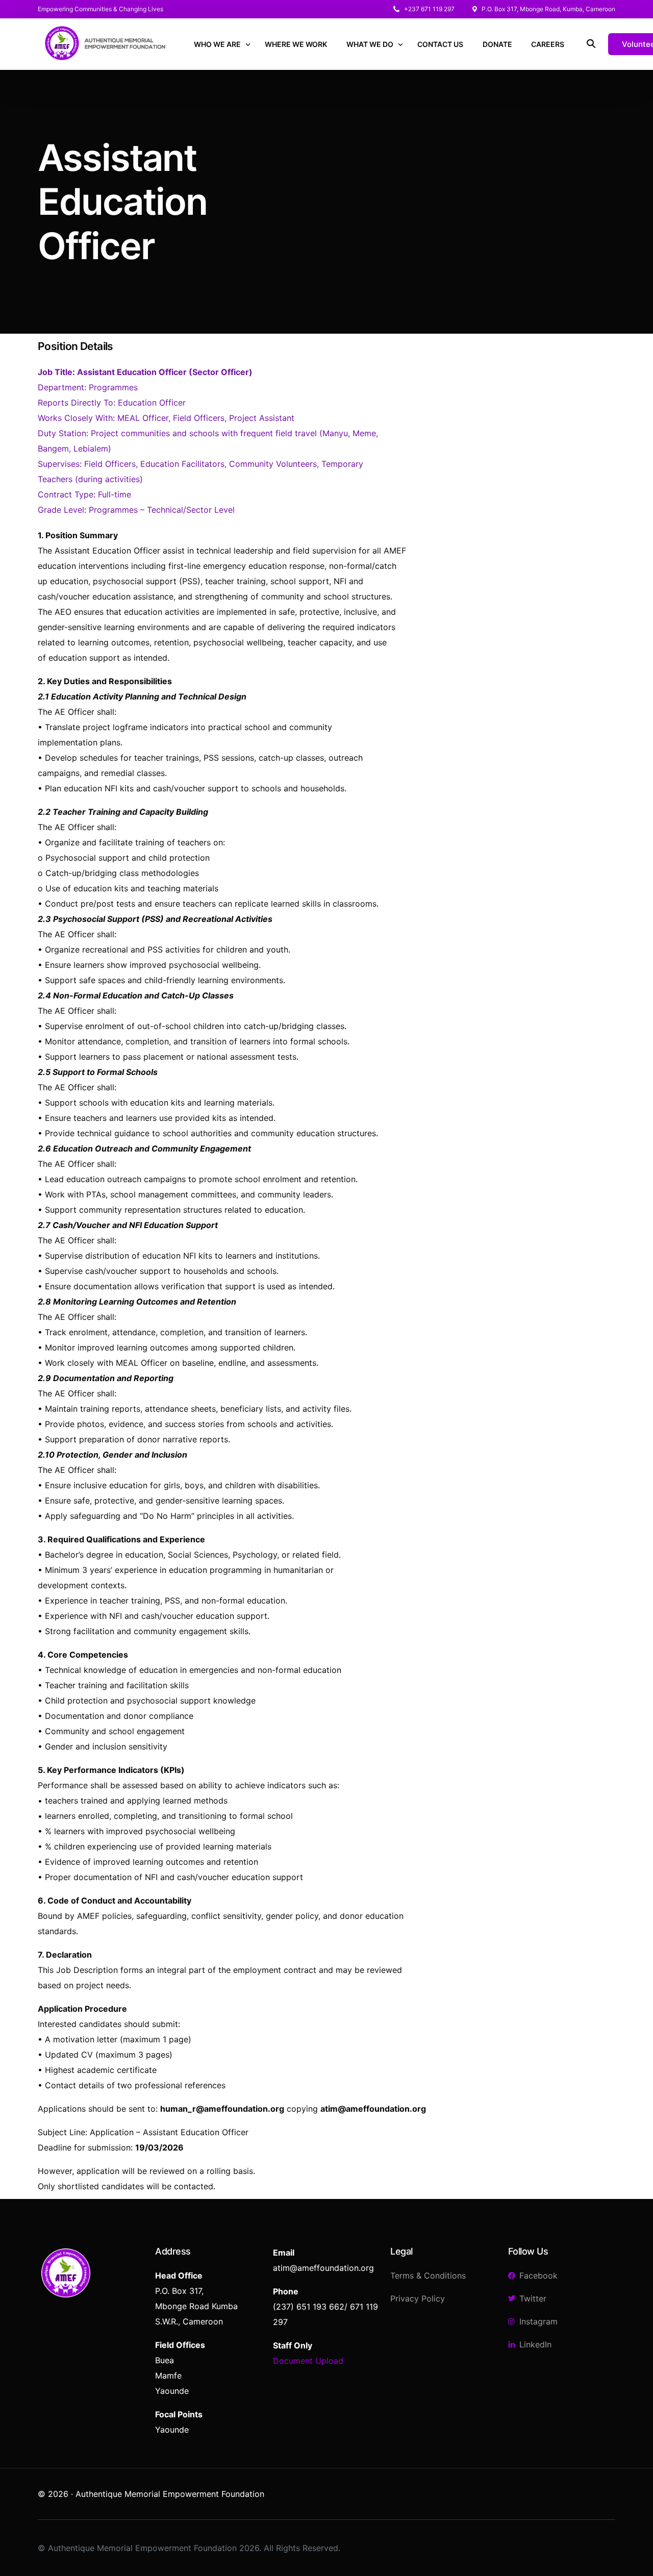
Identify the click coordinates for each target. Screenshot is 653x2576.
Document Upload (308, 2361)
